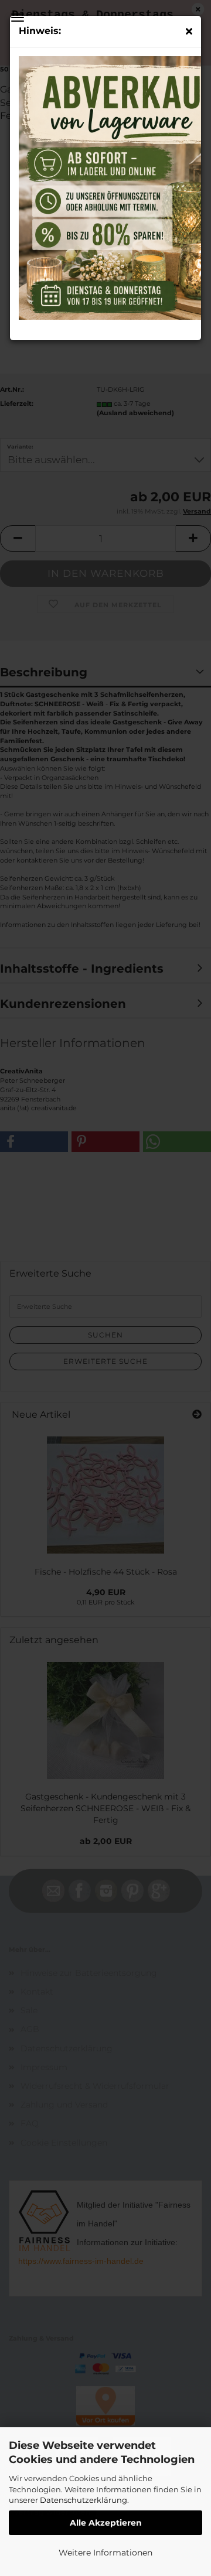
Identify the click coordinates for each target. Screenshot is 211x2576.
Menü (18, 18)
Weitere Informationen (105, 2553)
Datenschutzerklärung (84, 2500)
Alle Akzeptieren (106, 2523)
